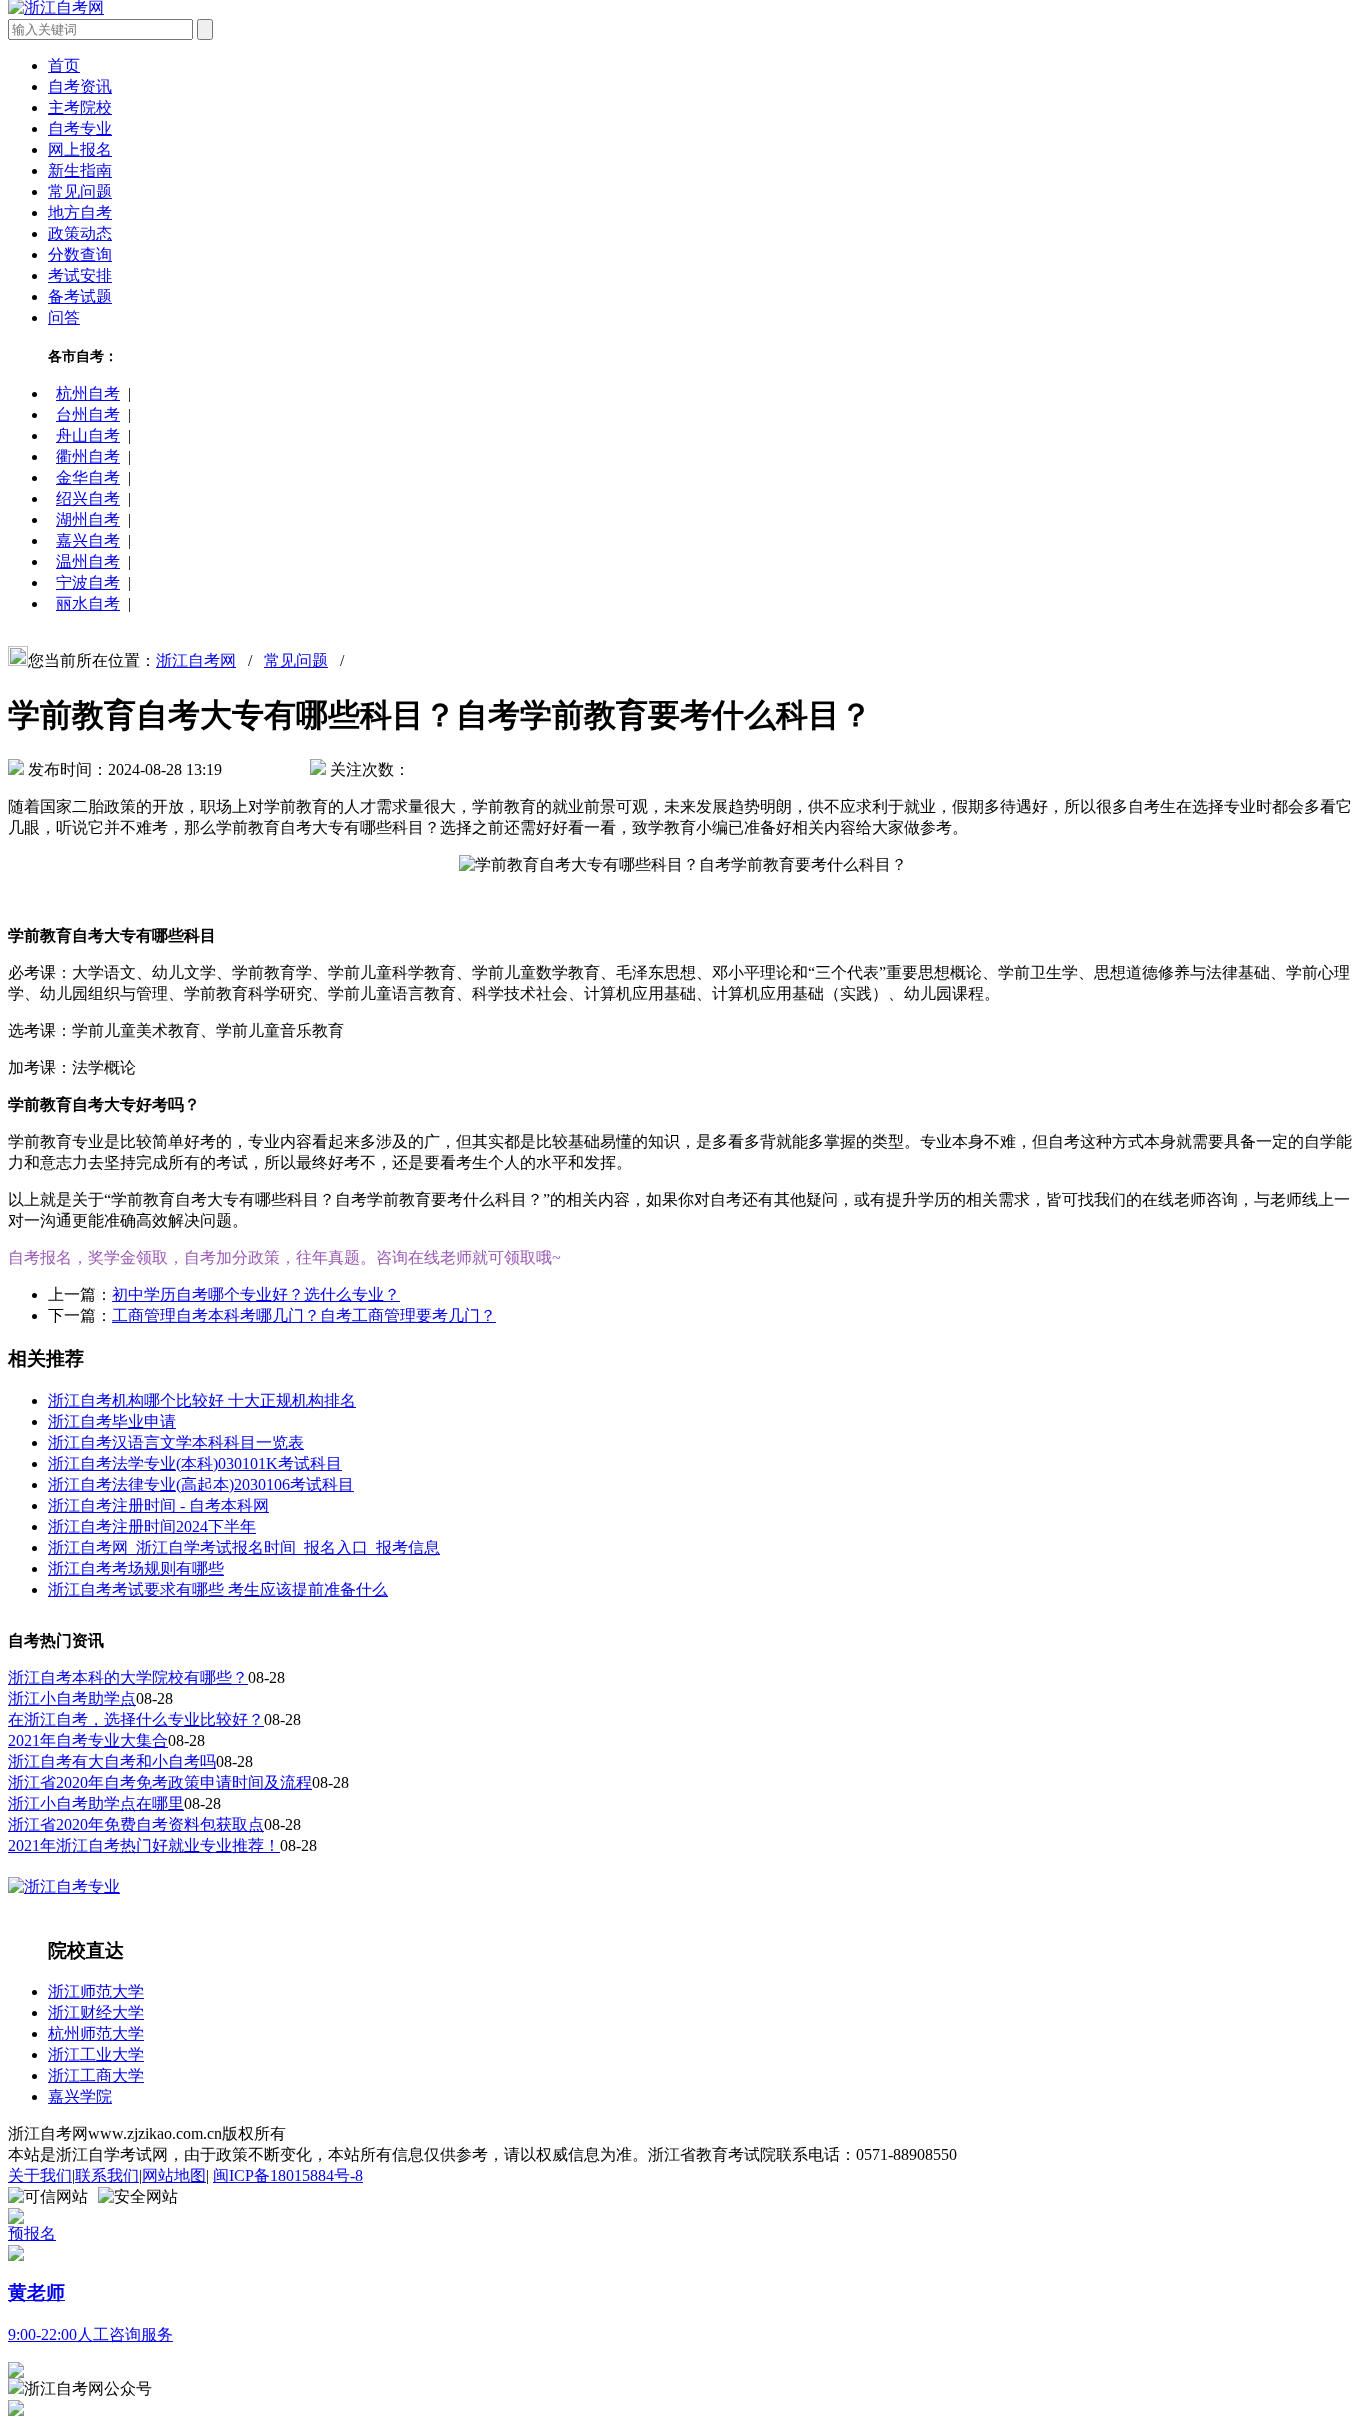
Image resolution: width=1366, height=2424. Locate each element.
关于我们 (40, 2175)
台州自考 (88, 414)
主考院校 (80, 107)
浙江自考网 (196, 660)
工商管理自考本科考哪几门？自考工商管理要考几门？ (304, 1315)
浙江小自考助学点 (72, 1698)
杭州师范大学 (96, 2033)
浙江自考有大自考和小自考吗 (112, 1761)
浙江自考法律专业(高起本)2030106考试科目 (201, 1484)
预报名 (32, 2233)
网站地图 (174, 2175)
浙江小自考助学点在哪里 (96, 1803)
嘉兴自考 (88, 540)
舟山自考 (88, 435)
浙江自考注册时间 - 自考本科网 (158, 1505)
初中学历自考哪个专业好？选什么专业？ (256, 1294)
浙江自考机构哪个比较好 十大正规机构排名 (202, 1400)
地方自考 (80, 212)
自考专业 (80, 128)
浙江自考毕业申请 (112, 1421)
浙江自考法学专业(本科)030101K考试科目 (195, 1463)
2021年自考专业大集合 (88, 1740)
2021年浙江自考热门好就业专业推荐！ (144, 1845)
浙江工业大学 (96, 2054)
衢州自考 (88, 456)
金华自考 (88, 477)
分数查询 (80, 254)
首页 (64, 65)
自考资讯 (80, 86)
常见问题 (80, 191)
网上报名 (80, 149)
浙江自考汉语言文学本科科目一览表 (176, 1442)
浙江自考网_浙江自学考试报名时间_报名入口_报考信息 (244, 1547)
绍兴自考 (88, 498)
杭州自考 (88, 393)
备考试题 (80, 296)
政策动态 (80, 233)
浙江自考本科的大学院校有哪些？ (128, 1677)
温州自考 (88, 561)
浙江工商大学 (96, 2075)
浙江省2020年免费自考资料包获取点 (136, 1824)
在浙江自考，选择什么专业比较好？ (136, 1719)
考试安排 (80, 275)
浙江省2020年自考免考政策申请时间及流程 (160, 1782)
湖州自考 (88, 519)
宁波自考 (88, 582)
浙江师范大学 (96, 1991)
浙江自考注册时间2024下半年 (152, 1526)
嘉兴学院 (80, 2096)
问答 (64, 317)
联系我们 (107, 2175)
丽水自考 (88, 603)
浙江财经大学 (96, 2012)
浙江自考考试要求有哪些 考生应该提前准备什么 (218, 1589)
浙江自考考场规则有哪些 (136, 1568)
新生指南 (80, 170)
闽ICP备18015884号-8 (288, 2175)
